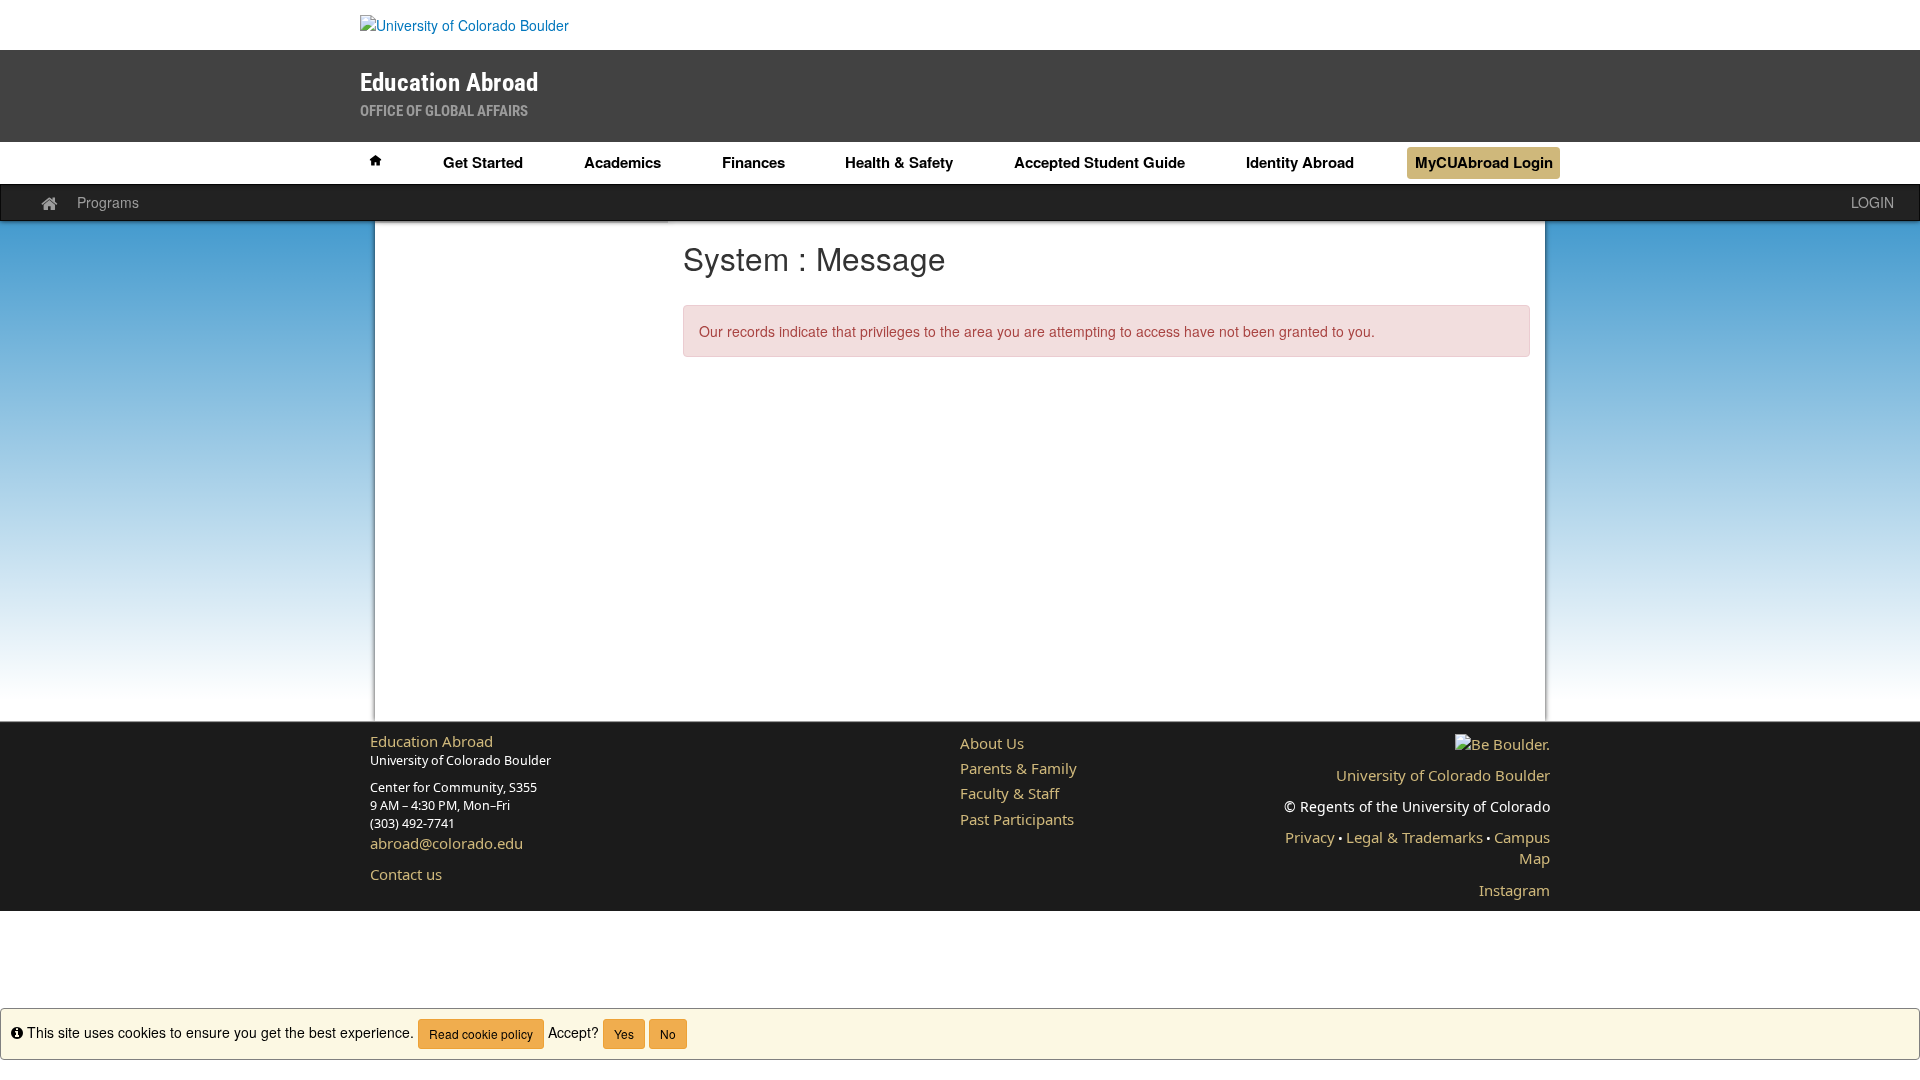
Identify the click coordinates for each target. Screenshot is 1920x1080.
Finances (753, 162)
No (668, 1033)
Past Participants (1017, 819)
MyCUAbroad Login (1484, 162)
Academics (622, 162)
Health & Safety (899, 162)
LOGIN (1872, 202)
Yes (624, 1033)
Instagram (1514, 890)
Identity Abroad (1300, 162)
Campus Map (1522, 847)
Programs (108, 202)
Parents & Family (1018, 768)
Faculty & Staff (1009, 793)
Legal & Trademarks (1414, 837)
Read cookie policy (481, 1033)
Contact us (406, 874)
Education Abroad (431, 741)
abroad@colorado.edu (446, 843)
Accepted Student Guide (1099, 162)
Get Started (483, 162)
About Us (992, 743)
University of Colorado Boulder (1443, 775)
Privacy (1310, 837)
